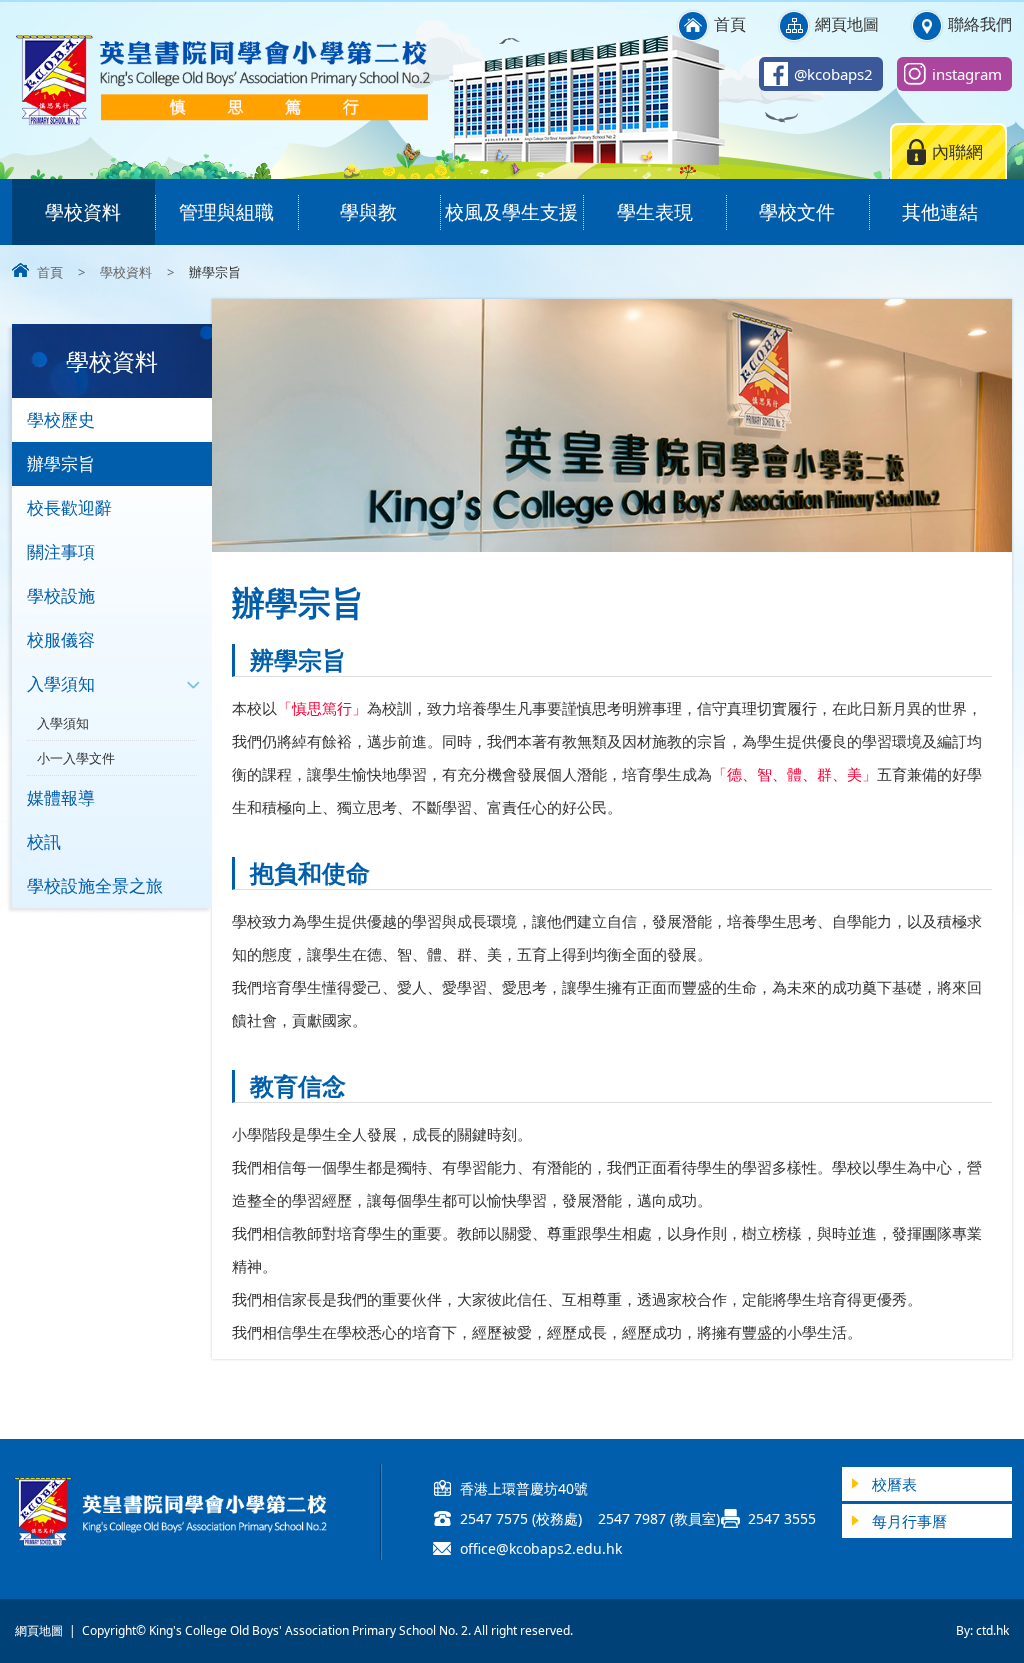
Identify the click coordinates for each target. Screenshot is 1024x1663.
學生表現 (655, 212)
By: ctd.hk (982, 1630)
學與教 (368, 212)
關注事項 (61, 551)
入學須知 (61, 683)
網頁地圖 (847, 24)
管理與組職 (226, 212)
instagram (967, 74)
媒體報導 (61, 797)
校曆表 (894, 1484)
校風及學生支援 (511, 212)
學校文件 (797, 212)
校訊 (44, 841)
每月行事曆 (909, 1521)
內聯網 (957, 151)
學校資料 (83, 212)
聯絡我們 (980, 24)
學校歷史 (61, 419)
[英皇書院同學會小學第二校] (222, 122)
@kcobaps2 (833, 74)
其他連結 (940, 212)
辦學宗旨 (61, 463)
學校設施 (61, 595)
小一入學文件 (76, 758)
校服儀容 (61, 639)
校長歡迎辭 (69, 507)
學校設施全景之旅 (95, 885)
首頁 (730, 24)
